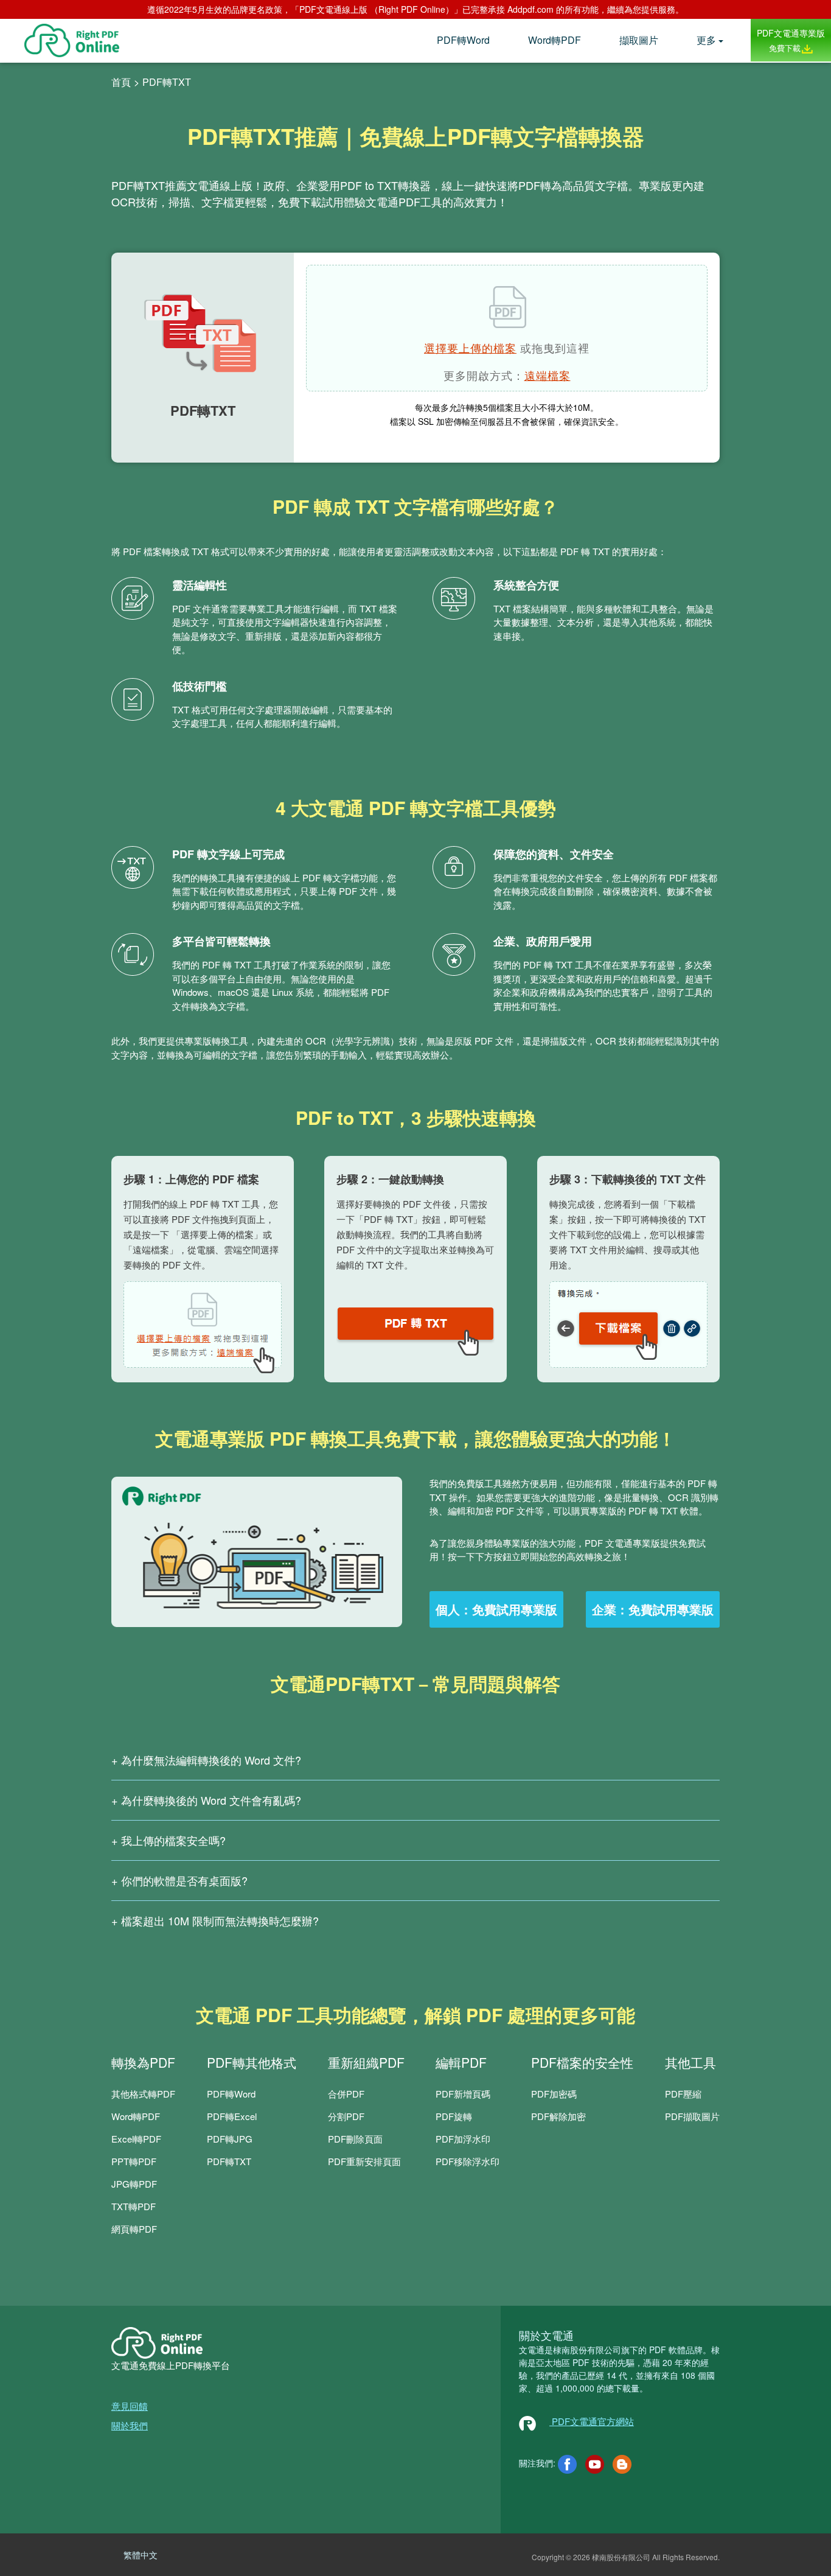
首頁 (121, 82)
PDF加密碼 (554, 2094)
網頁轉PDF (134, 2229)
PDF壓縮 (683, 2094)
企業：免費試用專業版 (653, 1609)
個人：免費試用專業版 (496, 1609)
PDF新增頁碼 (463, 2094)
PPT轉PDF (134, 2161)
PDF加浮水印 (463, 2139)
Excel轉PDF (136, 2139)
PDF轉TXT (229, 2161)
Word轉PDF (555, 40)
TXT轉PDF (134, 2206)
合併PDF (346, 2094)
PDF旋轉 (454, 2116)
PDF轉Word (463, 40)
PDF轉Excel (232, 2116)
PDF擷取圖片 (692, 2116)
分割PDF (346, 2116)
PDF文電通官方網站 (592, 2421)
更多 (706, 40)
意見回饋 (130, 2406)
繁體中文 (141, 2555)
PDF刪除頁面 (355, 2139)
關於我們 (130, 2425)
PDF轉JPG (230, 2139)
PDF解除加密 (558, 2116)
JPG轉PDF (134, 2184)
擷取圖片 (639, 40)
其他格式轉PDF (143, 2094)
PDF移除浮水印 (468, 2161)
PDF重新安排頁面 (364, 2161)
